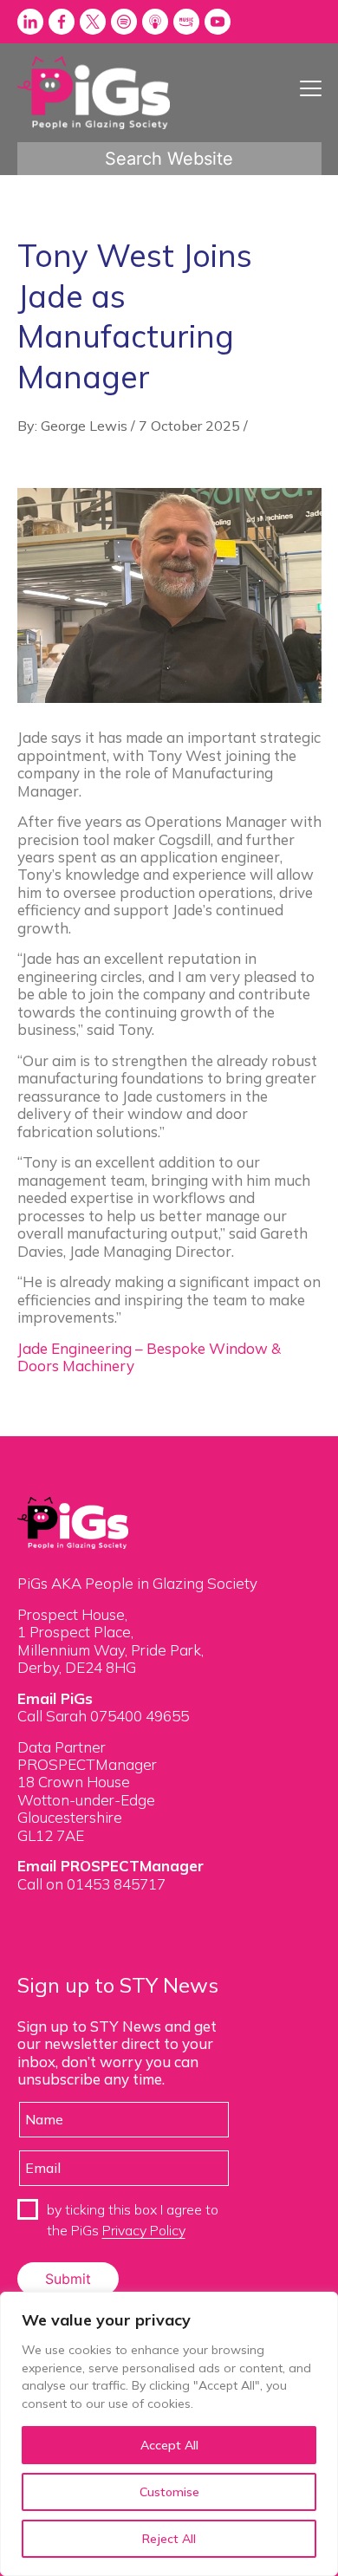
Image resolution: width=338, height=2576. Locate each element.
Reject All (169, 2539)
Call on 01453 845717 (91, 1884)
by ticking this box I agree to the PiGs (133, 2220)
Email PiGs (55, 1698)
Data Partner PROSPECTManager (87, 1756)
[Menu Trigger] (311, 88)
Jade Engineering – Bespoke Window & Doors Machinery (149, 1357)
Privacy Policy (144, 2230)
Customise (169, 2492)
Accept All (169, 2445)
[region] (169, 2434)
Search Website (169, 159)
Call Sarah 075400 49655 (103, 1716)
